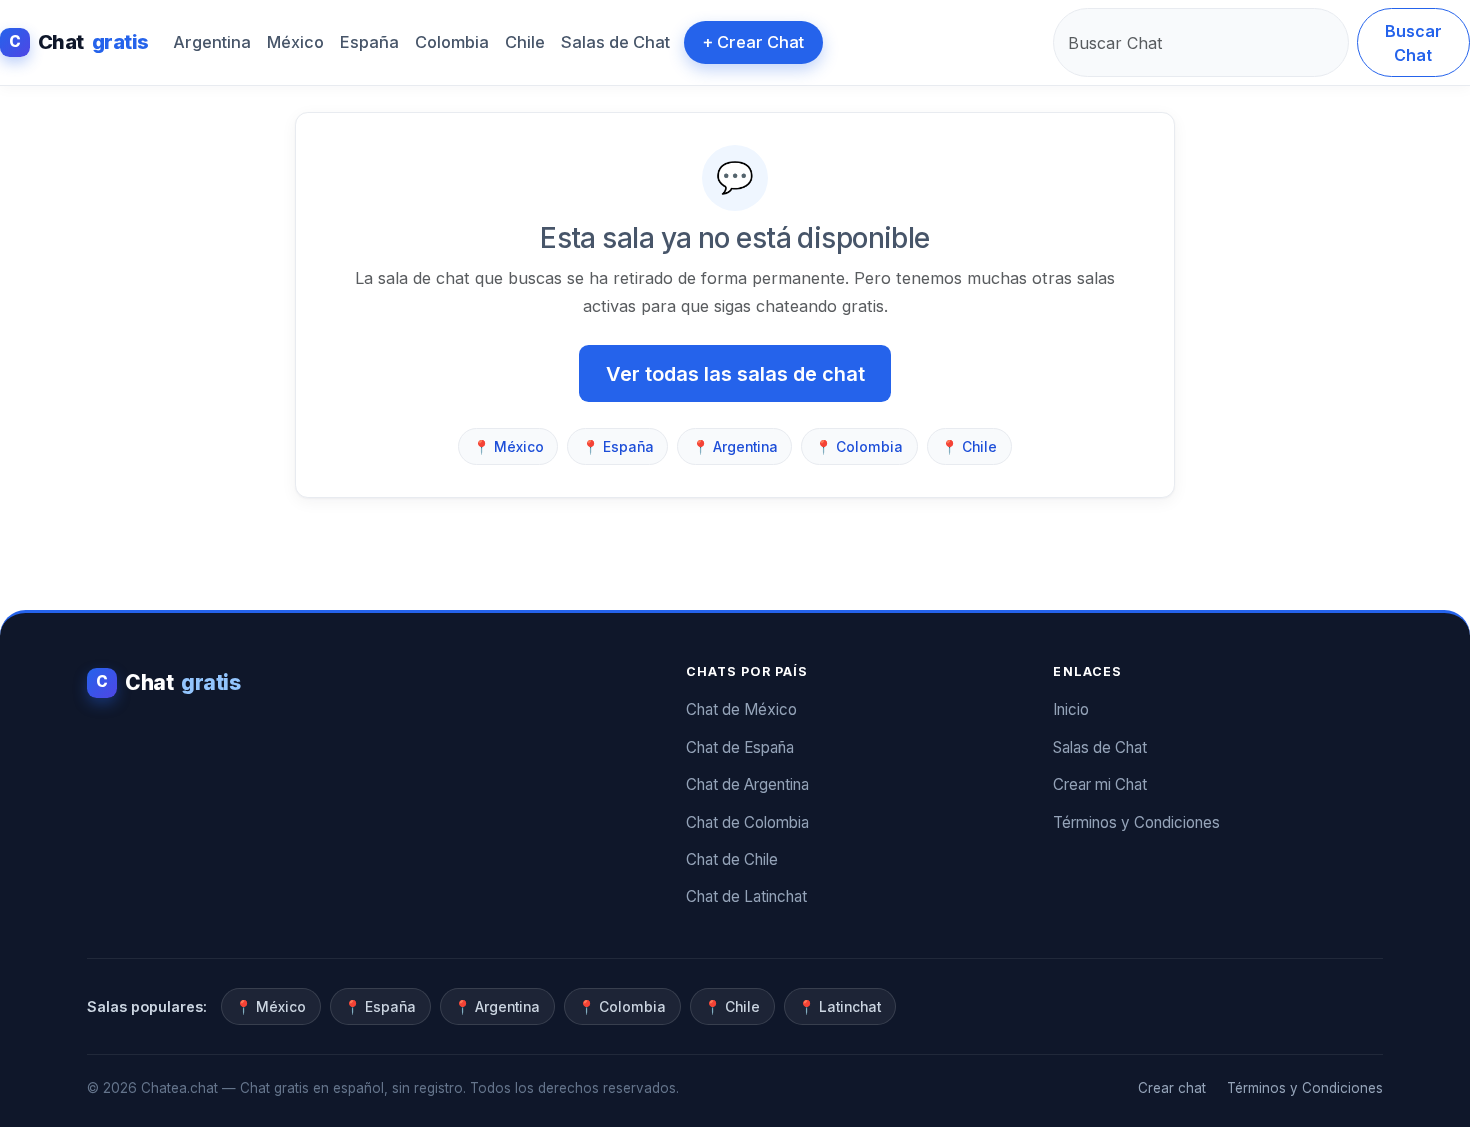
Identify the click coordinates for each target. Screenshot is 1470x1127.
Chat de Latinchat (746, 896)
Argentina (212, 42)
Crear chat (1172, 1088)
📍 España (618, 447)
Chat (79, 42)
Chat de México (741, 709)
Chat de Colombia (747, 822)
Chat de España (740, 747)
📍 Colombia (859, 447)
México (295, 42)
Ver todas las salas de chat (735, 374)
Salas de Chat (615, 42)
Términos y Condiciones (1136, 822)
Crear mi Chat (1100, 784)
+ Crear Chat (753, 42)
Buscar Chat (1413, 43)
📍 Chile (969, 447)
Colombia (452, 42)
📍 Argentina (735, 447)
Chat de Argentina (747, 784)
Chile (525, 42)
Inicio (1071, 709)
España (369, 42)
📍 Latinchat (839, 1007)
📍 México (508, 447)
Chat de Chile (732, 859)
